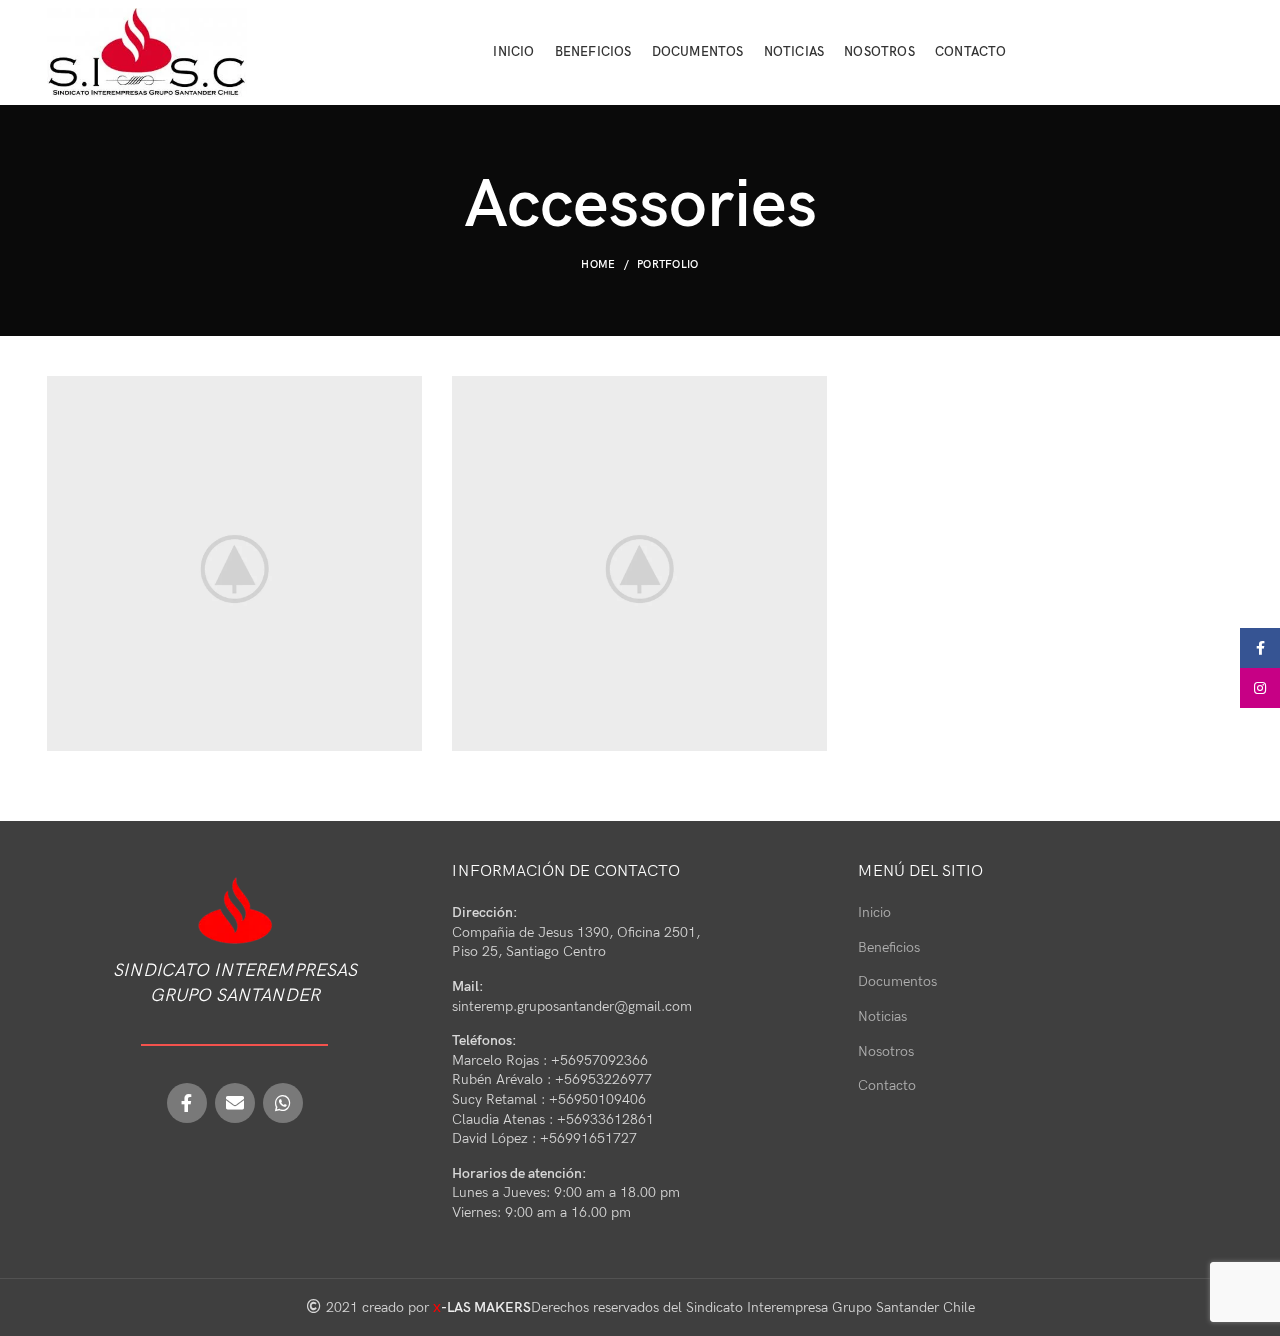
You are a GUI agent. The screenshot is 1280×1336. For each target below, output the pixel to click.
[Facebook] (187, 1103)
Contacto (887, 1085)
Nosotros (886, 1051)
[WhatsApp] (283, 1103)
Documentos (897, 981)
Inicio (874, 912)
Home (598, 264)
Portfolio (668, 264)
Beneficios (889, 947)
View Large (407, 391)
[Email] (235, 1103)
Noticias (882, 1016)
